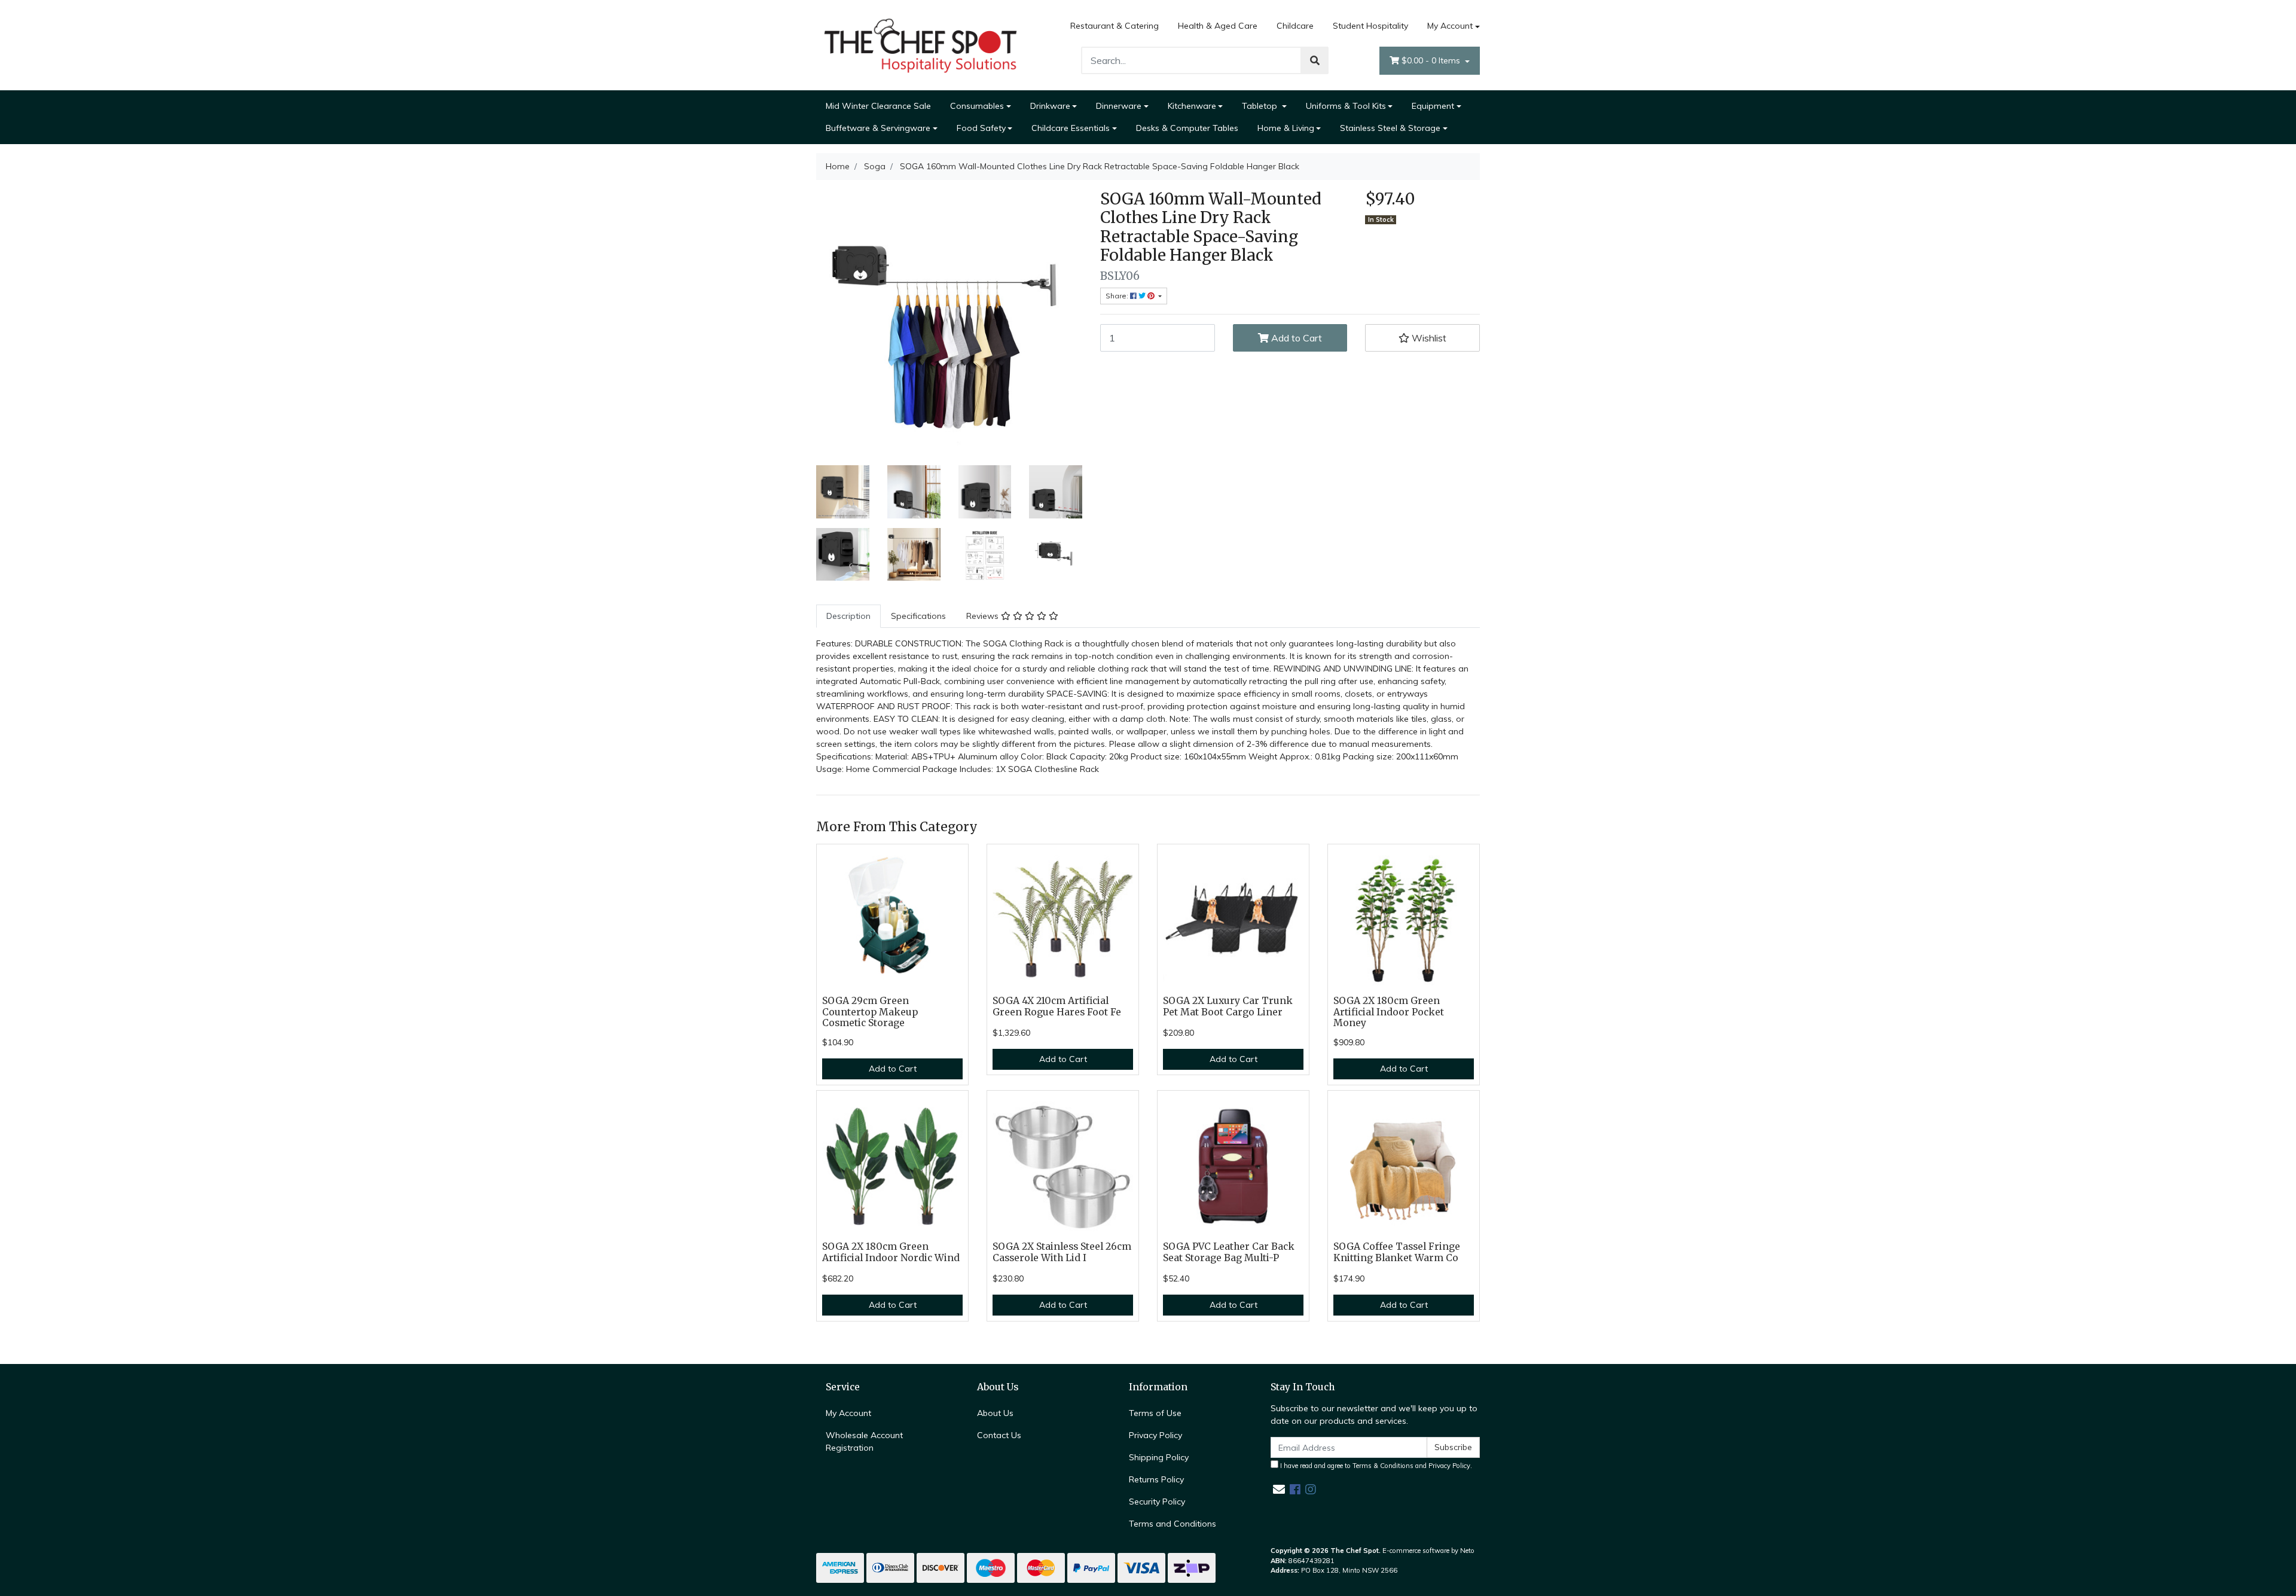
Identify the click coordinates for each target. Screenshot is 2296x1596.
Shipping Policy (1159, 1457)
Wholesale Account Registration (864, 1441)
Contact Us (999, 1435)
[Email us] (1279, 1489)
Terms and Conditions (1173, 1524)
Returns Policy (1156, 1479)
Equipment (1433, 106)
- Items (1432, 60)
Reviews (984, 616)
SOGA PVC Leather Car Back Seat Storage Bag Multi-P (1229, 1252)
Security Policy (1157, 1502)
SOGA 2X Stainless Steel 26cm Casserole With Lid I (1062, 1252)
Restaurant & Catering (1115, 26)
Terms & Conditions (1383, 1466)
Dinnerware (1119, 106)
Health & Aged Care (1218, 26)
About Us (995, 1413)
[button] (1422, 338)
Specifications (918, 616)
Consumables (977, 106)
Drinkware (1050, 106)
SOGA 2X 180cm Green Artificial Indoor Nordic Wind (891, 1252)
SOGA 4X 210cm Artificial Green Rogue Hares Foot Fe (1057, 1006)
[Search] (1315, 60)
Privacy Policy (1155, 1435)
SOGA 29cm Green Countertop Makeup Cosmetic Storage (870, 1012)
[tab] (848, 616)
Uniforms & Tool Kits (1346, 106)
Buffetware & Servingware (878, 128)
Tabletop (1261, 106)
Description (848, 616)
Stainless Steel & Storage (1390, 128)
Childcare (1295, 26)
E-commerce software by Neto (1428, 1551)
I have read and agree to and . (1375, 1466)
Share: (1118, 296)
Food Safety (981, 128)
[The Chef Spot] (921, 44)
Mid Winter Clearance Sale (878, 106)
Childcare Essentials (1071, 128)
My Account (1450, 26)
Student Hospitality (1370, 26)
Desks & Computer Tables (1187, 128)
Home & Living (1286, 128)
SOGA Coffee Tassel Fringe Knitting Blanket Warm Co (1397, 1252)
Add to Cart (1295, 338)
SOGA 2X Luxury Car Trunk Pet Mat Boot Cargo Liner (1228, 1006)
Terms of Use (1155, 1413)
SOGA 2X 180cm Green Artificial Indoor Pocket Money (1389, 1012)
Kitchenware (1192, 106)
